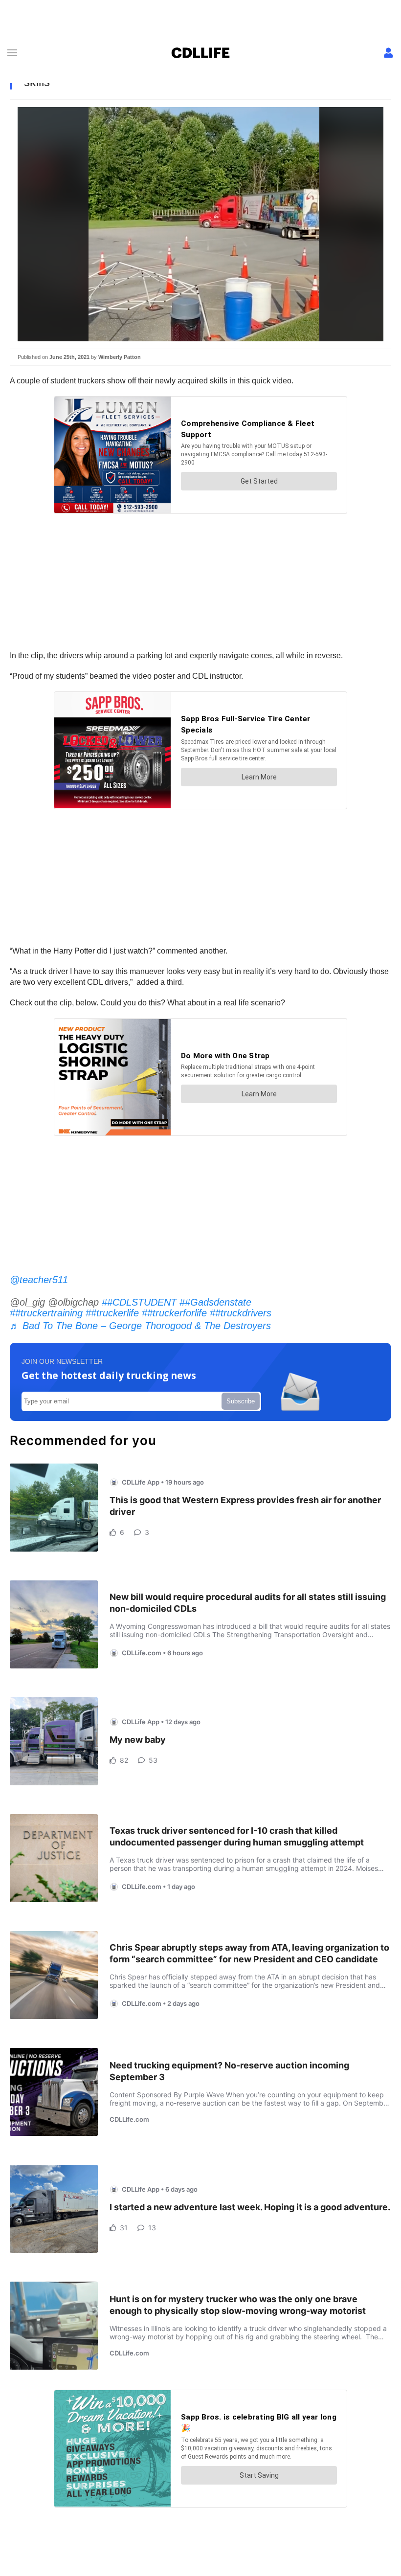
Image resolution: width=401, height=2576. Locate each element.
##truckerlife (112, 1313)
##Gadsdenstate (215, 1302)
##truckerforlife (174, 1313)
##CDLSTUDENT (139, 1302)
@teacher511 (39, 1280)
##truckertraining (46, 1313)
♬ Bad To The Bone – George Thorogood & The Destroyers (140, 1326)
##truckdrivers (241, 1313)
